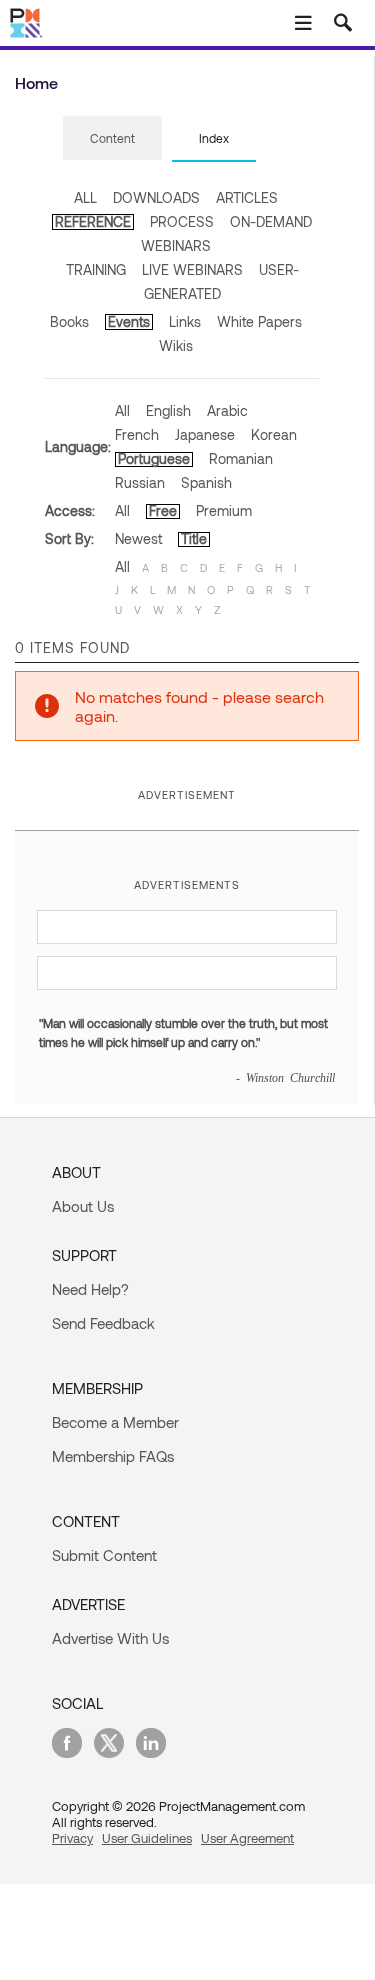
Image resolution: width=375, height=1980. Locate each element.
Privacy (72, 1838)
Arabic (227, 410)
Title (194, 538)
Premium (224, 510)
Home (36, 82)
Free (163, 510)
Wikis (176, 345)
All (122, 410)
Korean (274, 434)
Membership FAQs (113, 1456)
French (137, 434)
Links (185, 321)
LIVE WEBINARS (192, 269)
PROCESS (182, 221)
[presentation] (112, 138)
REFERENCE (93, 221)
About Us (83, 1206)
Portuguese (154, 458)
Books (69, 321)
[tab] (112, 139)
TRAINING (96, 269)
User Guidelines (147, 1838)
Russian (140, 482)
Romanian (241, 458)
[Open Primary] (303, 23)
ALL (85, 197)
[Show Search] (343, 23)
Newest (138, 538)
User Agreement (247, 1838)
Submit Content (104, 1555)
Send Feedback (103, 1323)
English (168, 410)
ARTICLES (247, 197)
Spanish (206, 482)
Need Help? (90, 1289)
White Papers (259, 321)
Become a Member (115, 1422)
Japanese (205, 434)
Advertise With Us (110, 1638)
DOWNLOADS (156, 197)
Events (129, 321)
